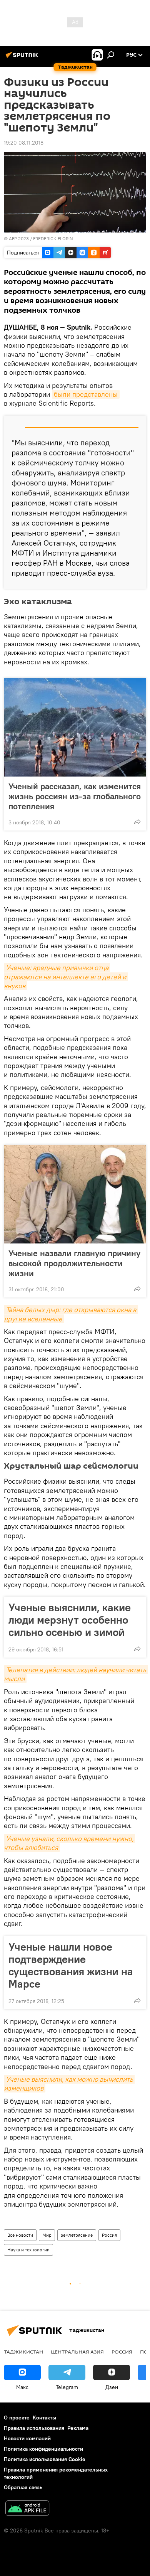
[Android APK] (27, 2509)
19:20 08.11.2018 (24, 143)
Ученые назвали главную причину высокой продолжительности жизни (74, 1263)
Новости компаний (27, 2438)
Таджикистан (23, 2352)
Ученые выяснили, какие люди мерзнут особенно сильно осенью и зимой (70, 1620)
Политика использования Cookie (45, 2459)
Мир (47, 2235)
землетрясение (77, 2235)
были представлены (86, 394)
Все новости (20, 2235)
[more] (137, 822)
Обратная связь (23, 2487)
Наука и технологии (28, 2250)
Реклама (78, 2428)
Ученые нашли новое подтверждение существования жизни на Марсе (71, 1965)
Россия (109, 2235)
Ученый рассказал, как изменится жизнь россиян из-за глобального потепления (75, 796)
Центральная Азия (77, 2352)
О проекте (17, 2418)
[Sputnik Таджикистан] (23, 58)
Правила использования (34, 2428)
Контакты (44, 2418)
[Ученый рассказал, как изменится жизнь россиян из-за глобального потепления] (75, 727)
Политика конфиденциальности (43, 2449)
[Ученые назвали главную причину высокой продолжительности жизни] (75, 1194)
